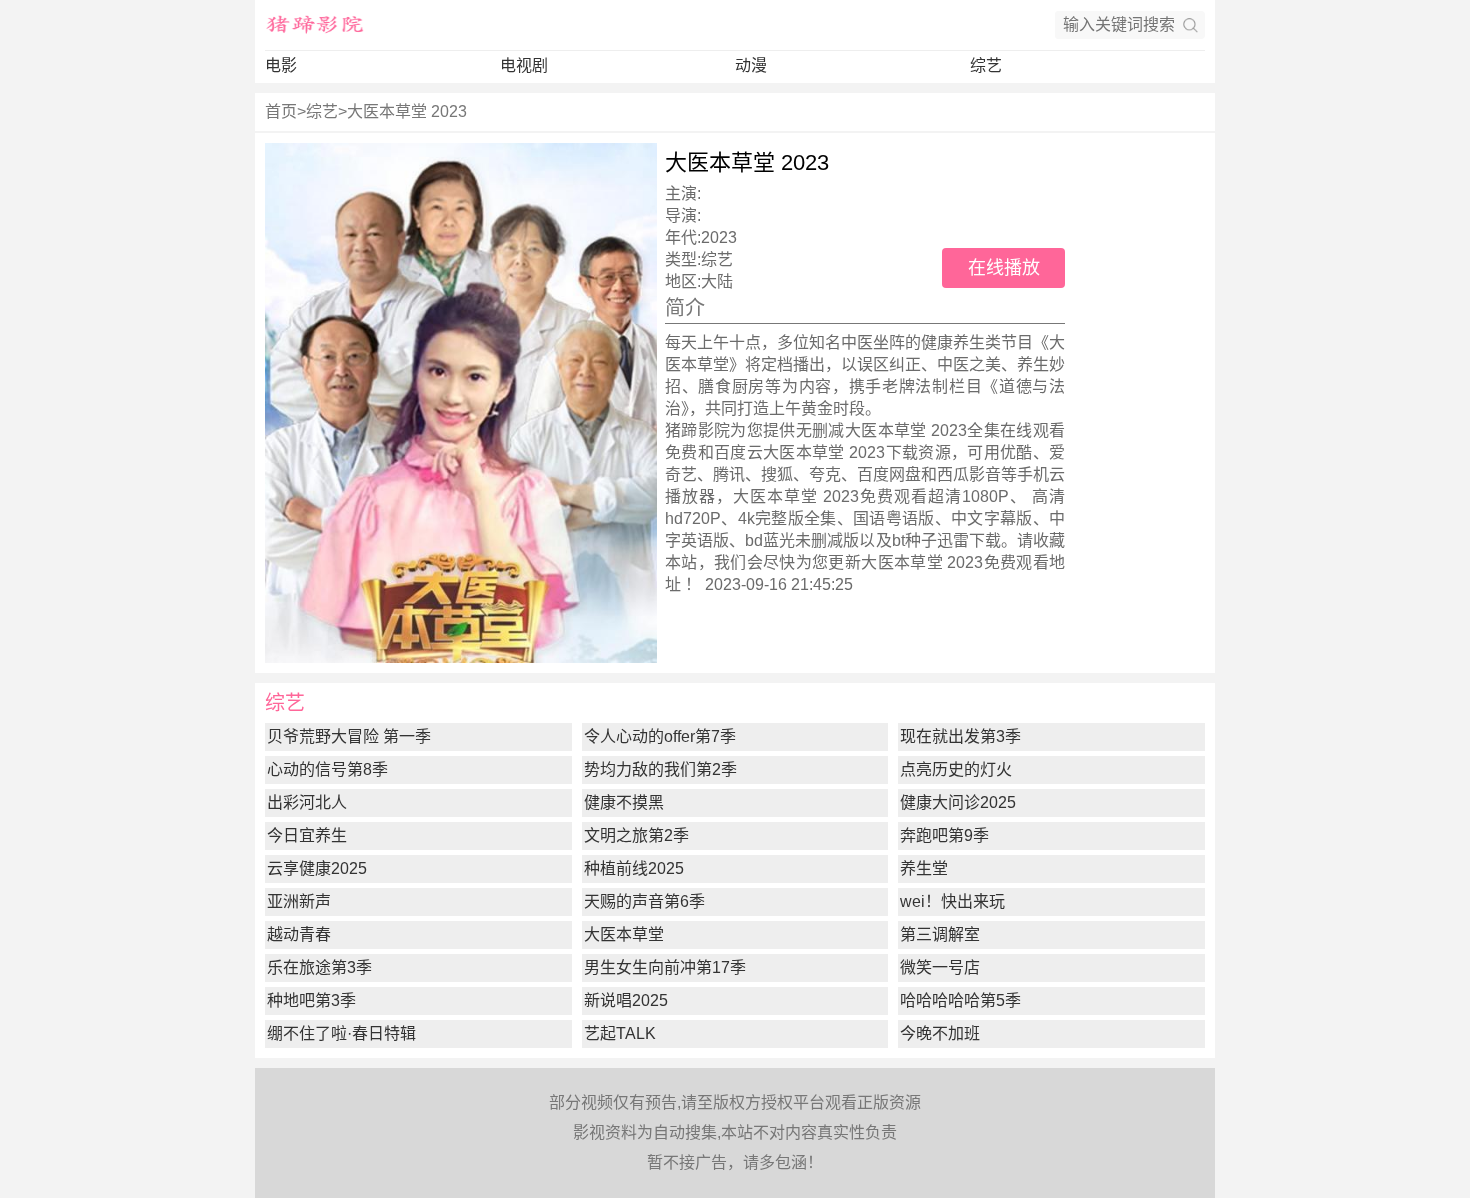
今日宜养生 (307, 835)
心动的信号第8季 (327, 769)
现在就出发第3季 (960, 736)
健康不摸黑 (624, 802)
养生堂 (924, 868)
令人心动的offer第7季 (660, 736)
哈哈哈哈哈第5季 (960, 1000)
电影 (281, 65)
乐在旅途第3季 (319, 967)
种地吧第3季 (311, 1000)
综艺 (986, 65)
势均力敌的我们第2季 (660, 769)
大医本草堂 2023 (407, 111)
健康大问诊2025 (958, 802)
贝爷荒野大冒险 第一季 (349, 736)
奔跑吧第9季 (944, 835)
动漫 (751, 65)
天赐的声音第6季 (644, 901)
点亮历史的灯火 (956, 769)
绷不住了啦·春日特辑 (341, 1033)
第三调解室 (940, 934)
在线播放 (1004, 268)
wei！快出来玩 (952, 901)
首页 (281, 111)
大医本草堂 (624, 934)
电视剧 (524, 65)
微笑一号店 (940, 967)
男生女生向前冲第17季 (665, 967)
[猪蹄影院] (315, 25)
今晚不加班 (940, 1033)
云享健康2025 (317, 868)
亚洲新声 (299, 901)
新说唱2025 (626, 1000)
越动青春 (299, 934)
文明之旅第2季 (636, 835)
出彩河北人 (307, 802)
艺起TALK (620, 1033)
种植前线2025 (634, 868)
